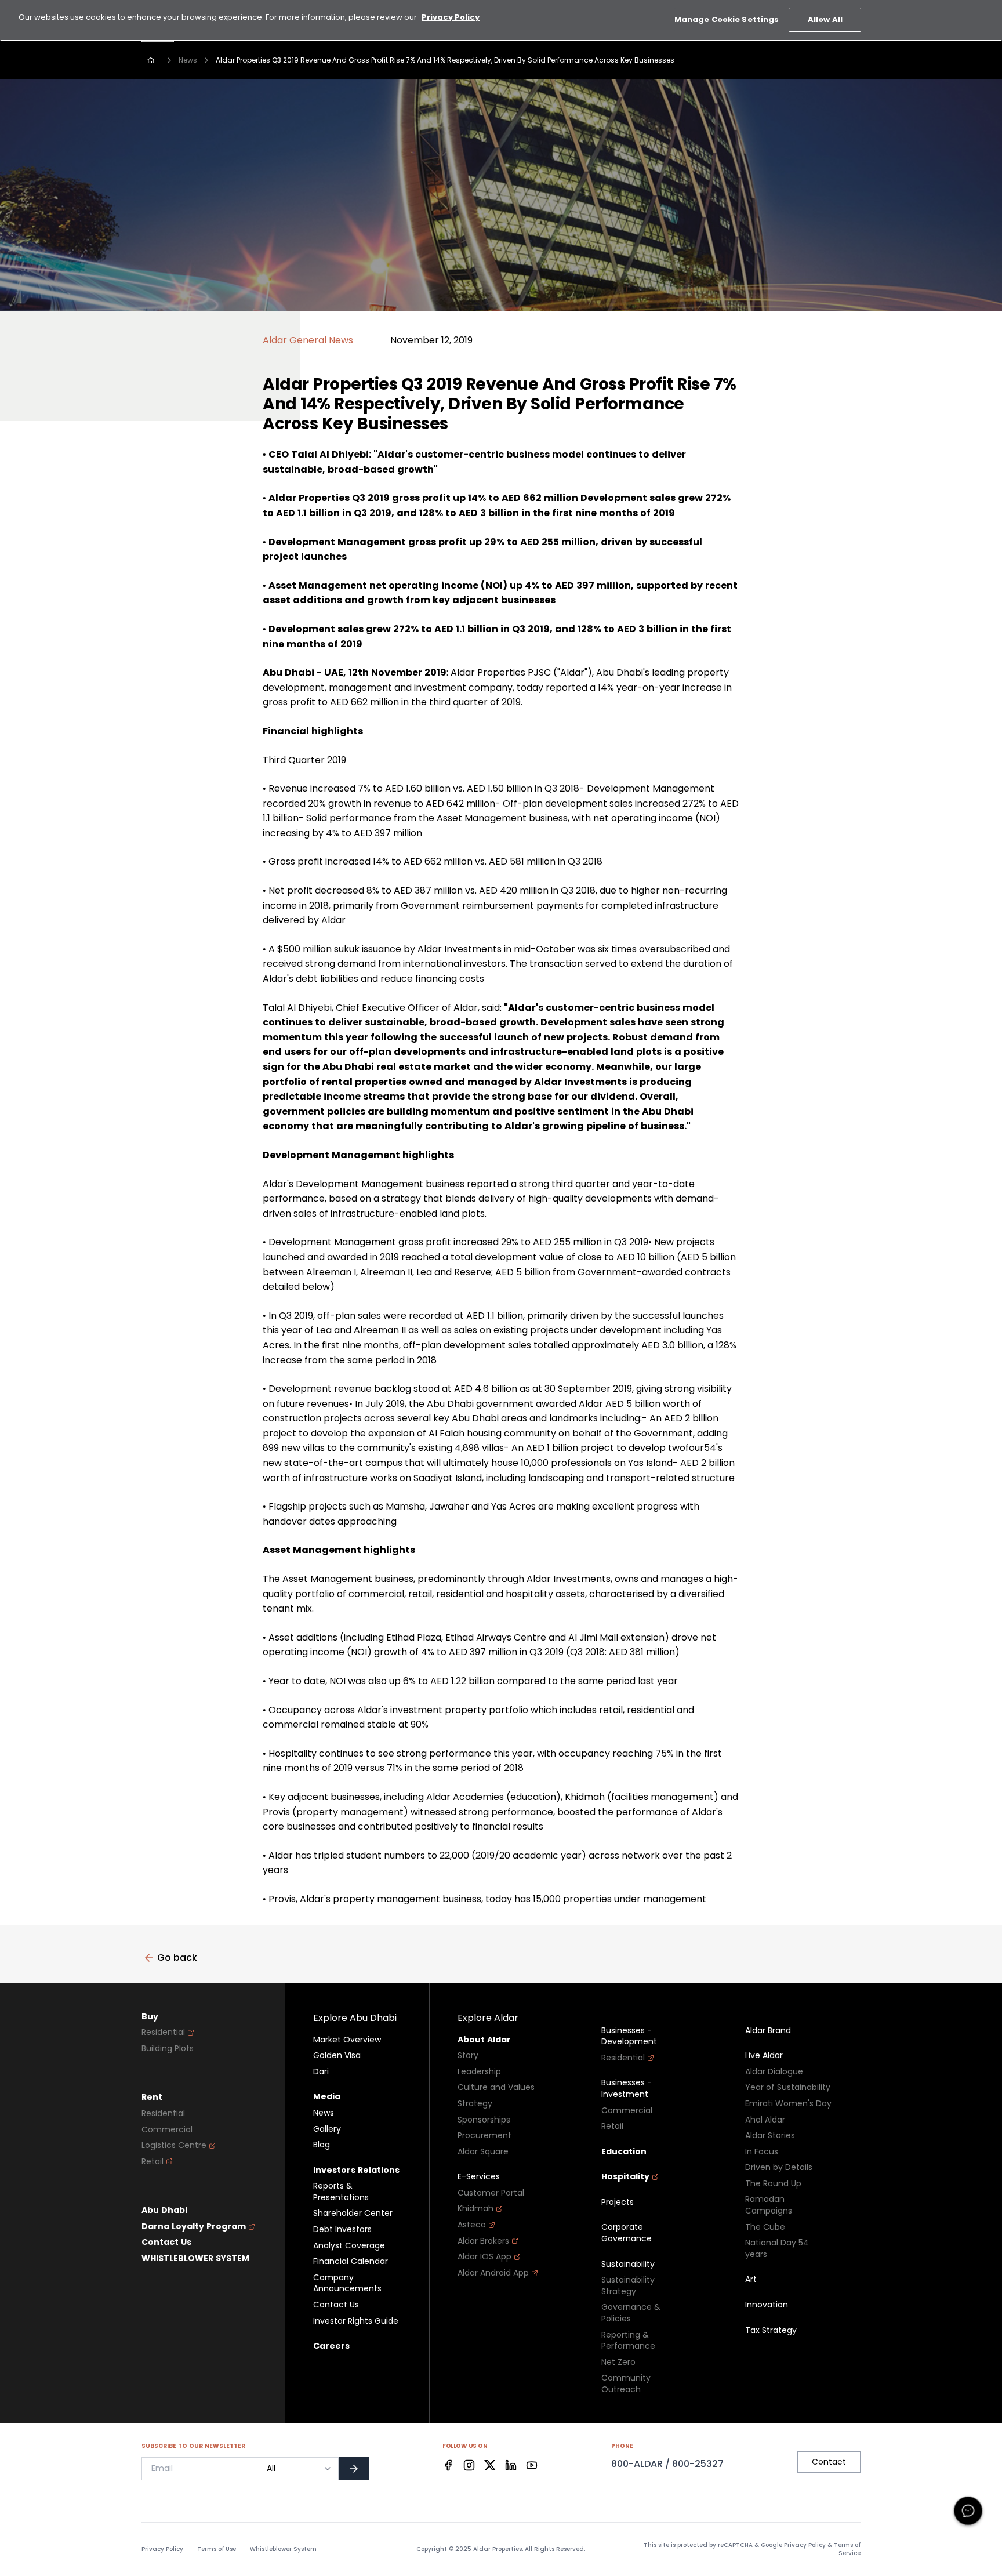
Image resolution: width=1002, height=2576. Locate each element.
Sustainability (628, 2264)
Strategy (475, 2104)
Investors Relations (356, 2170)
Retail (153, 2162)
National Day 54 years (777, 2249)
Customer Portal (491, 2193)
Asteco (472, 2225)
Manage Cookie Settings (727, 19)
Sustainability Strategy (628, 2286)
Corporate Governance (627, 2233)
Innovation (767, 2305)
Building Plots (168, 2049)
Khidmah (475, 2209)
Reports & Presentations (341, 2192)
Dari (321, 2072)
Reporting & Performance (628, 2341)
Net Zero (618, 2362)
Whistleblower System (283, 2549)
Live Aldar (764, 2056)
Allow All (825, 19)
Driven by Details (779, 2167)
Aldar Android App (493, 2273)
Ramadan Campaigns (769, 2205)
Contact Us (166, 2242)
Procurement (484, 2136)
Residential (163, 2032)
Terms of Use (217, 2549)
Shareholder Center (353, 2213)
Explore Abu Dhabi (355, 2018)
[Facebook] (448, 2465)
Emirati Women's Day (788, 2104)
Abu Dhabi (164, 2210)
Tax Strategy (771, 2330)
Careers (331, 2346)
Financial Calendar (351, 2261)
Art (751, 2279)
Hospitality (625, 2177)
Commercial (167, 2130)
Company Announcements (347, 2283)
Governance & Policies (631, 2313)
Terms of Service (847, 2549)
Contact (829, 2462)
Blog (322, 2145)
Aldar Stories (770, 2136)
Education (624, 2152)
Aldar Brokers (483, 2241)
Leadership (479, 2072)
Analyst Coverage (349, 2246)
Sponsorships (484, 2120)
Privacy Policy (162, 2549)
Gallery (327, 2129)
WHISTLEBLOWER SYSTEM (195, 2258)
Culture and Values (496, 2087)
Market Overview (347, 2040)
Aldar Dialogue (774, 2072)
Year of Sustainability (788, 2087)
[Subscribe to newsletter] (354, 2469)
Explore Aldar (488, 2018)
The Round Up (773, 2184)
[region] (501, 21)
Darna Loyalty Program (194, 2227)
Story (468, 2056)
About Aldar (484, 2040)
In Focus (762, 2152)
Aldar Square (483, 2152)
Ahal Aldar (765, 2120)
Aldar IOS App (484, 2257)
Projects (618, 2202)
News (188, 60)
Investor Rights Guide (356, 2321)
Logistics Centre (174, 2145)
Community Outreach (626, 2384)
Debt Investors (342, 2229)
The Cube (765, 2227)
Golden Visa (337, 2056)
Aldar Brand (768, 2031)
